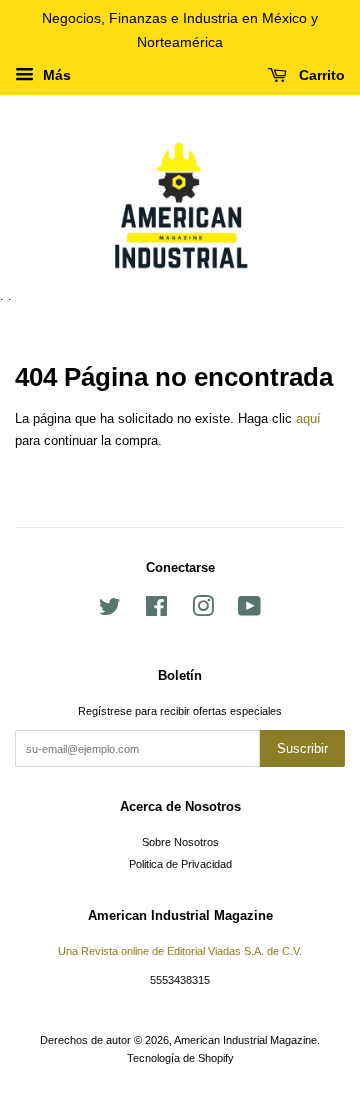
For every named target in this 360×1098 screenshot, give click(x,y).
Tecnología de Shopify (180, 1058)
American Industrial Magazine (245, 1040)
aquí (308, 418)
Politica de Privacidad (180, 864)
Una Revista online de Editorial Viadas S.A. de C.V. (180, 951)
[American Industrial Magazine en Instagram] (203, 611)
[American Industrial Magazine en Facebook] (156, 611)
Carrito (320, 75)
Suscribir (302, 748)
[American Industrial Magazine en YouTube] (249, 611)
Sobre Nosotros (180, 842)
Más (55, 75)
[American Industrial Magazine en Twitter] (110, 611)
